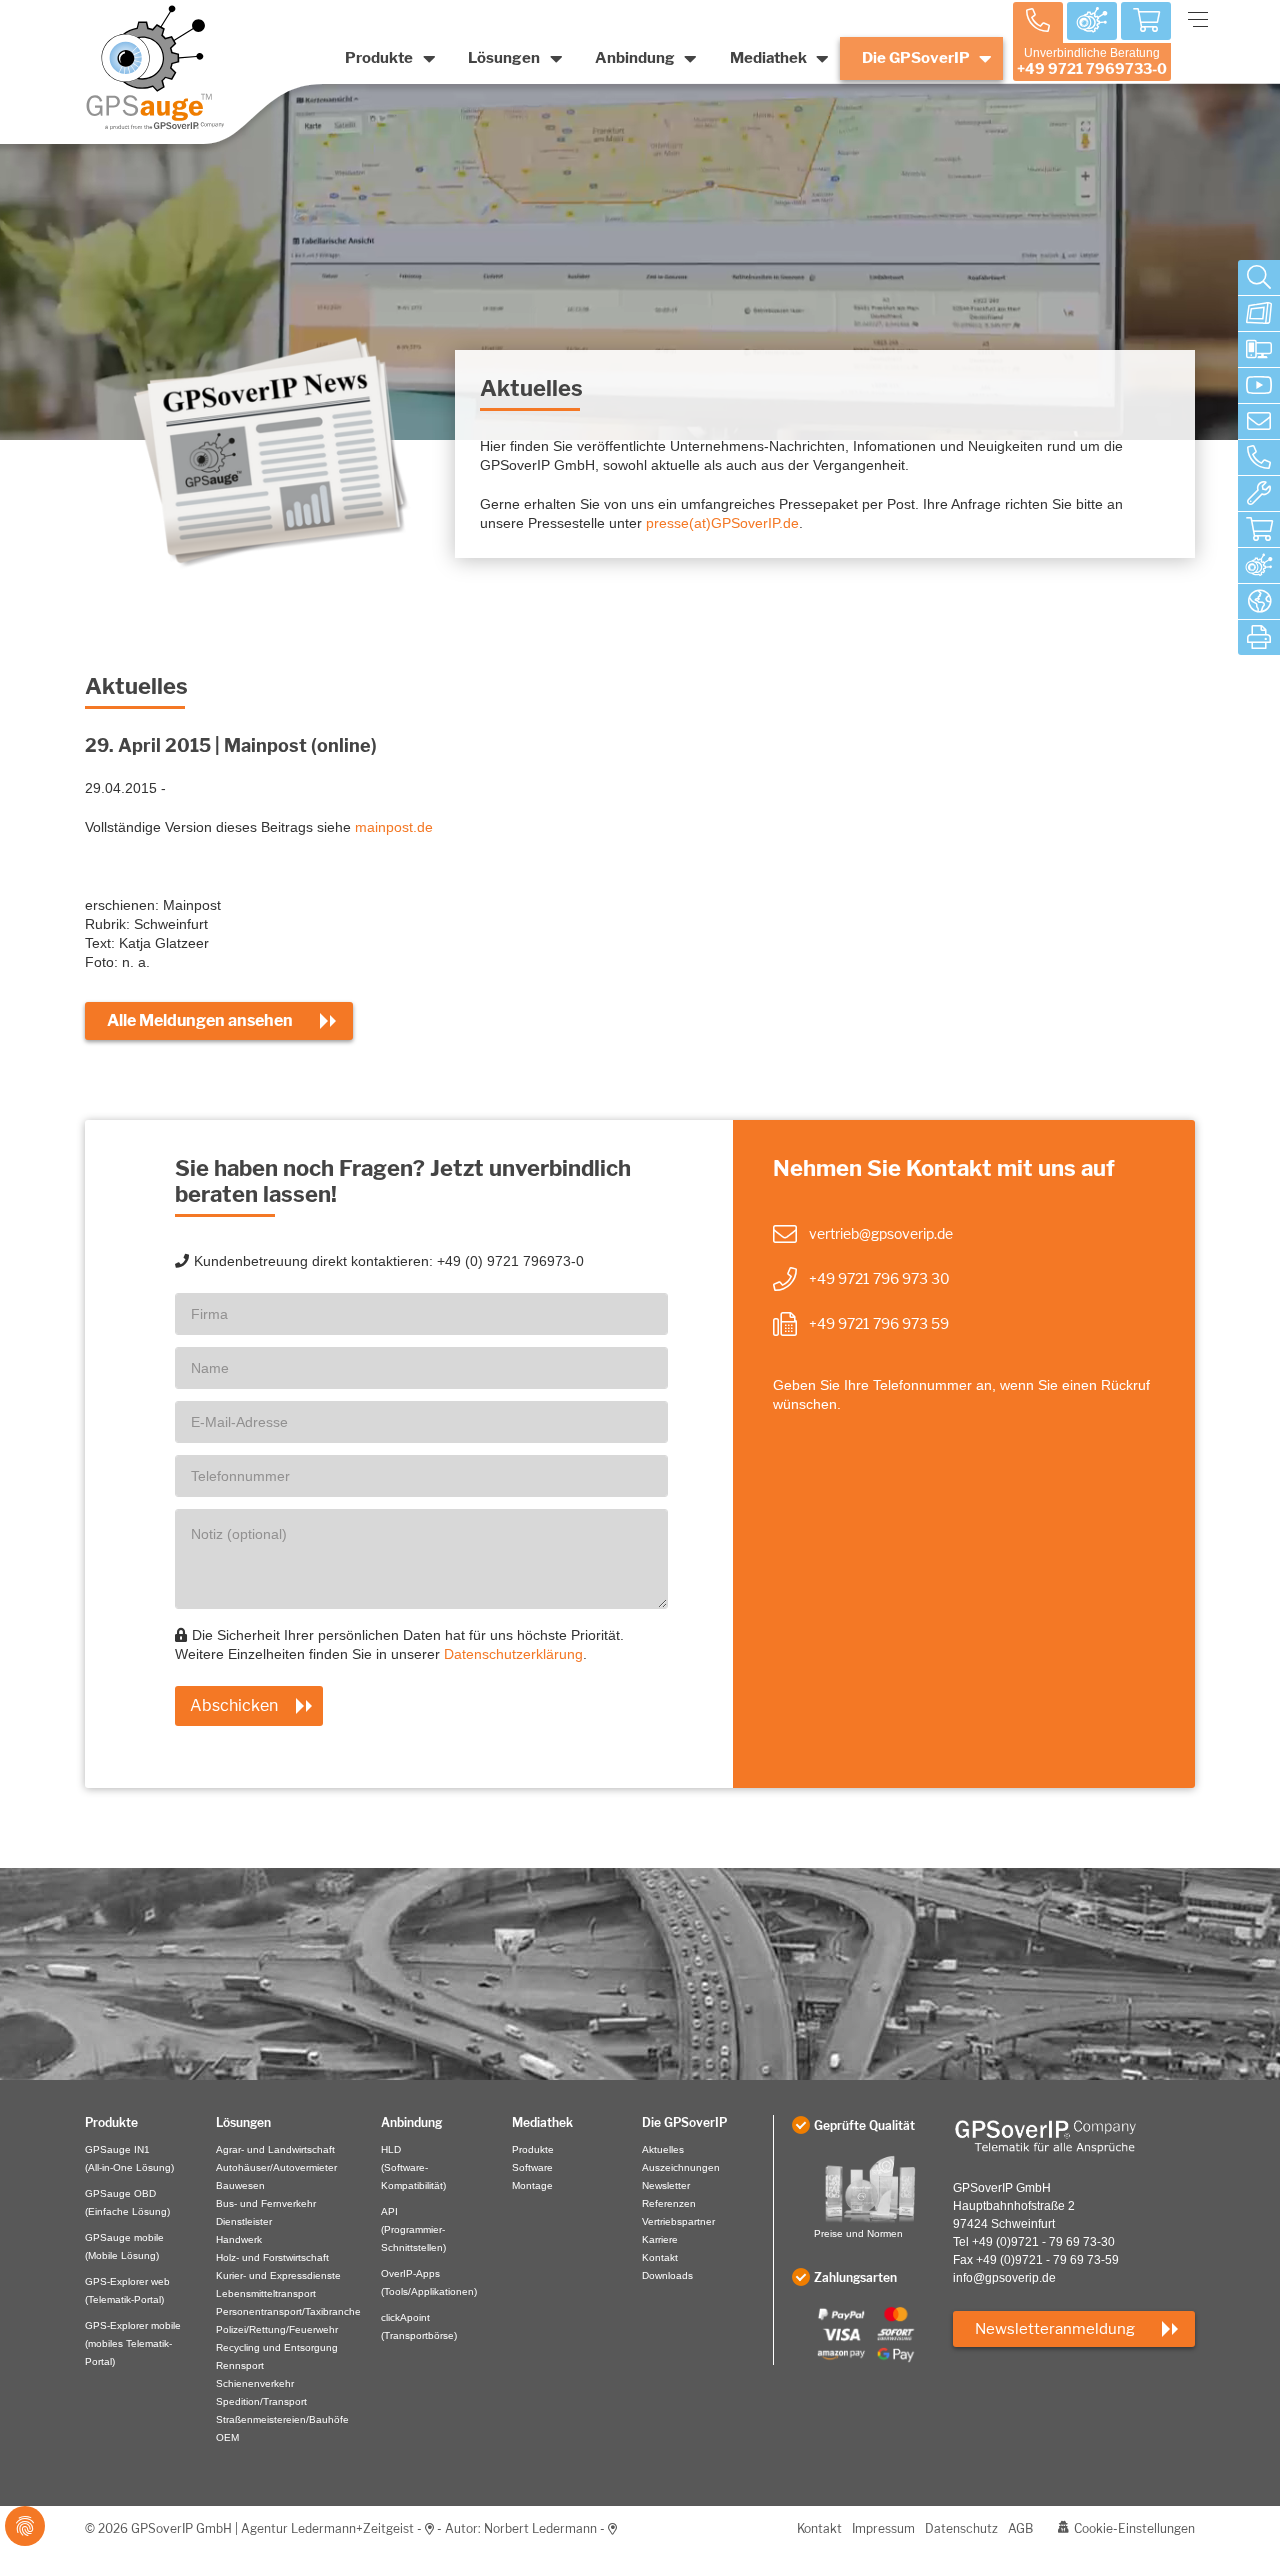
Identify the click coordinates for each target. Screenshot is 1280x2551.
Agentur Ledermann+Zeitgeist (327, 2528)
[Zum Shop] (1146, 22)
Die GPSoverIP (916, 58)
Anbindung (635, 58)
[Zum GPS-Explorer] (1259, 566)
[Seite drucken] (1259, 638)
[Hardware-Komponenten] (1259, 314)
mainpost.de (394, 827)
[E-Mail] (1259, 422)
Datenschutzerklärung (513, 1654)
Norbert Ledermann (540, 2528)
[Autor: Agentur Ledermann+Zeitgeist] (429, 2528)
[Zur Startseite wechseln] (1074, 2136)
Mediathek (768, 58)
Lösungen (504, 58)
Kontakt (819, 2528)
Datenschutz (961, 2528)
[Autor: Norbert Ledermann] (612, 2528)
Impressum (883, 2528)
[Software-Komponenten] (1259, 350)
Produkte (379, 58)
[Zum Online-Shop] (1259, 530)
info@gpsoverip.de (1004, 2278)
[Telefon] (1259, 458)
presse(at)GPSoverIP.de (722, 523)
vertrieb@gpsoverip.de (881, 1233)
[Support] (1259, 494)
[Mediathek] (1259, 386)
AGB (1020, 2528)
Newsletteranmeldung (1055, 2329)
